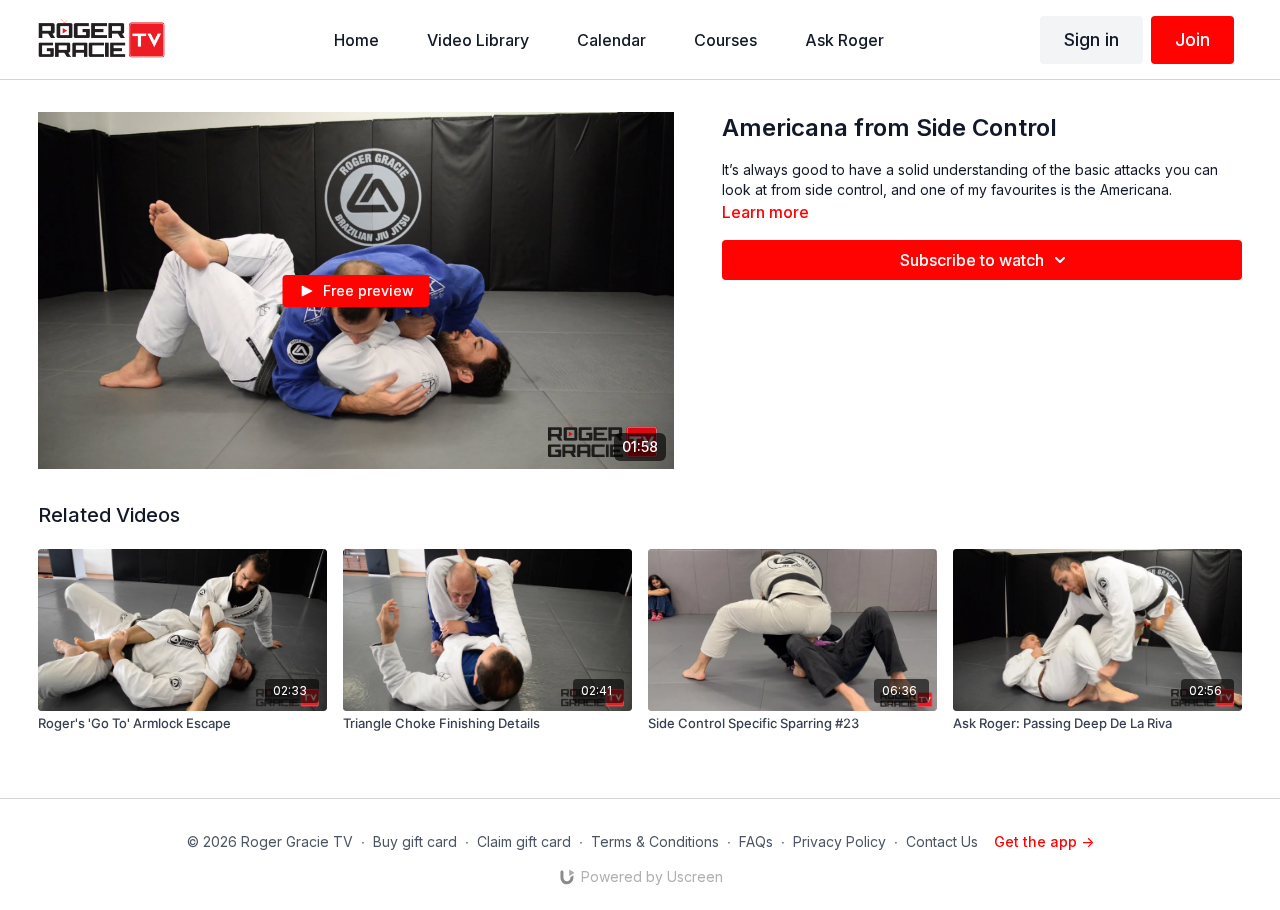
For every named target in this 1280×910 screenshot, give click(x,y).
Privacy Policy (839, 841)
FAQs (756, 841)
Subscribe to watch (972, 260)
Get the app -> (1044, 841)
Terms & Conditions (655, 841)
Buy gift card (415, 841)
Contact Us (942, 841)
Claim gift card (524, 841)
